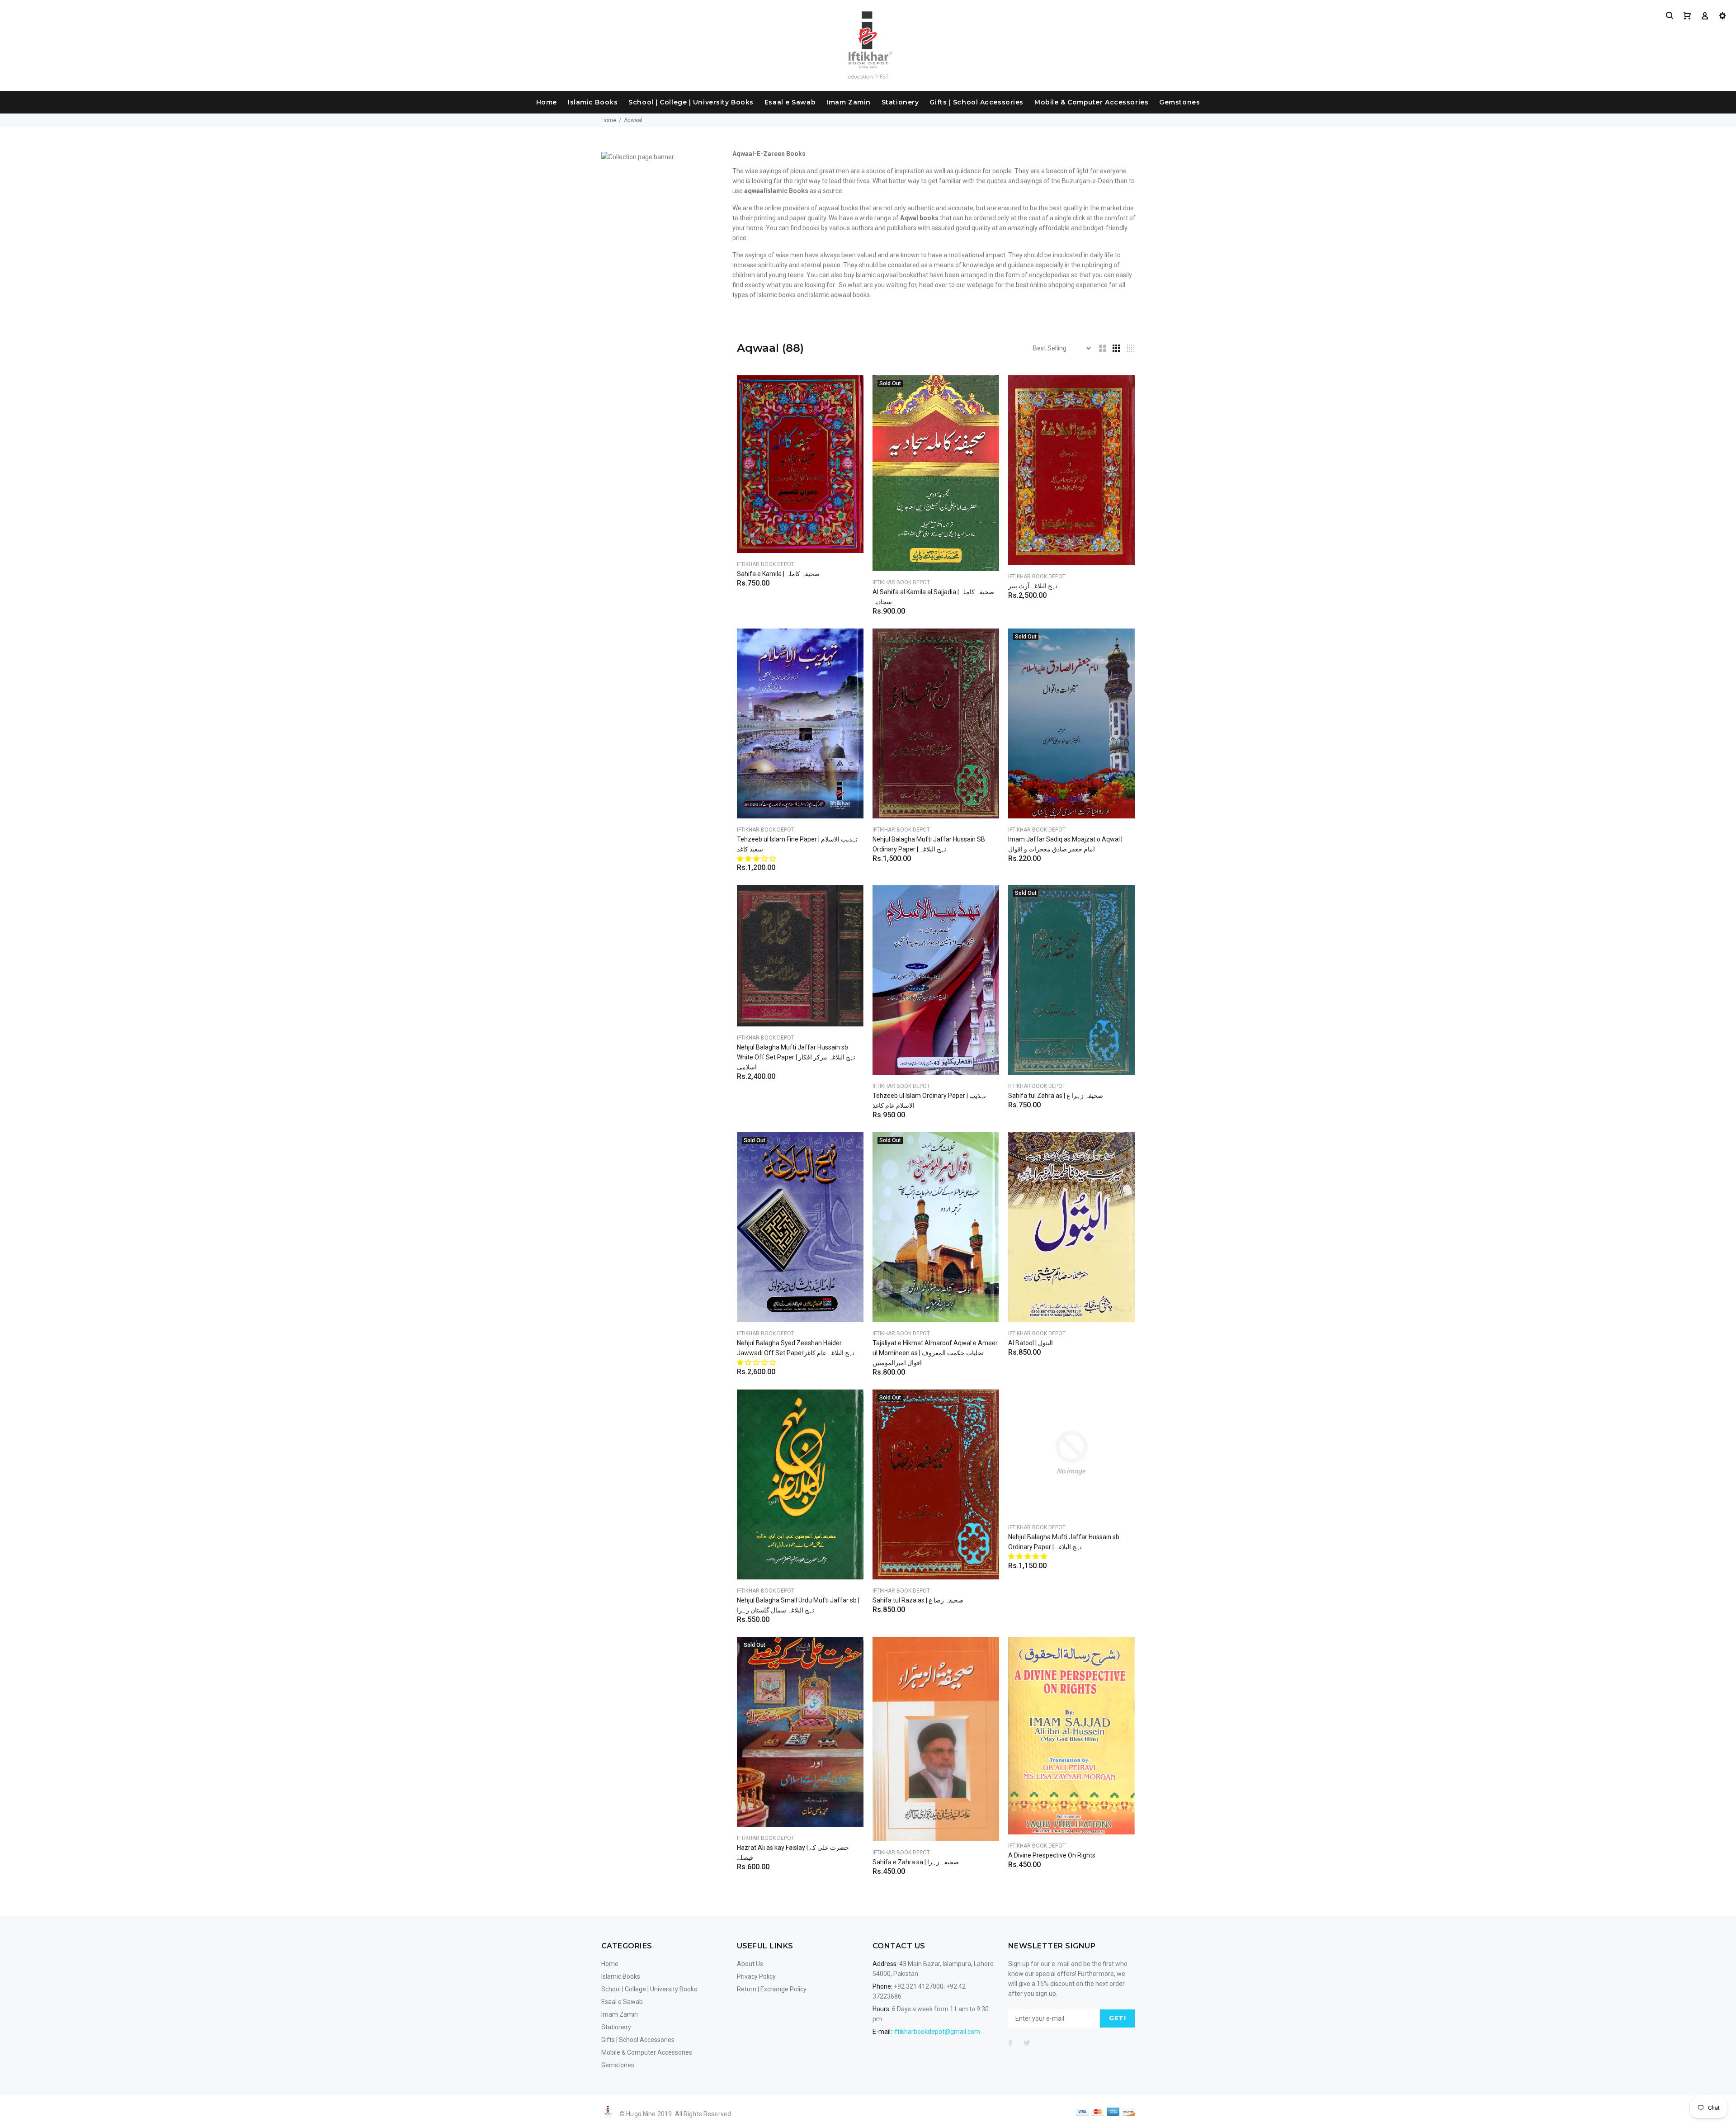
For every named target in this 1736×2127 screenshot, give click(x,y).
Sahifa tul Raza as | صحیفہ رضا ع (918, 1600)
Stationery (900, 102)
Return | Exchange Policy (772, 1989)
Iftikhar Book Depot (766, 564)
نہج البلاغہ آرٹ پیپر (1033, 586)
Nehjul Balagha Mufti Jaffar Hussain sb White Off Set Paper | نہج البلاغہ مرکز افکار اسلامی (796, 1057)
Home (547, 102)
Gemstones (1179, 102)
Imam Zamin (849, 102)
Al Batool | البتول (1031, 1343)
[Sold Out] (936, 473)
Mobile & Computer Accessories (1091, 102)
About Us (750, 1964)
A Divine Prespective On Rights (1052, 1855)
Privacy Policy (756, 1976)
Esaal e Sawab (790, 102)
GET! (1117, 2018)
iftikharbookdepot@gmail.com (937, 2032)
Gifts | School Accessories (976, 102)
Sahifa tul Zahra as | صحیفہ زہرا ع (1056, 1096)
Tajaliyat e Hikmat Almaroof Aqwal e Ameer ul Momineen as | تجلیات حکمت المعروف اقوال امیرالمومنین (935, 1353)
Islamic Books (593, 102)
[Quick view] (849, 390)
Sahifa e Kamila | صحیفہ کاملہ (778, 574)
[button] (757, 859)
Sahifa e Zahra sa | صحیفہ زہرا (916, 1862)
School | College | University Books (691, 102)
